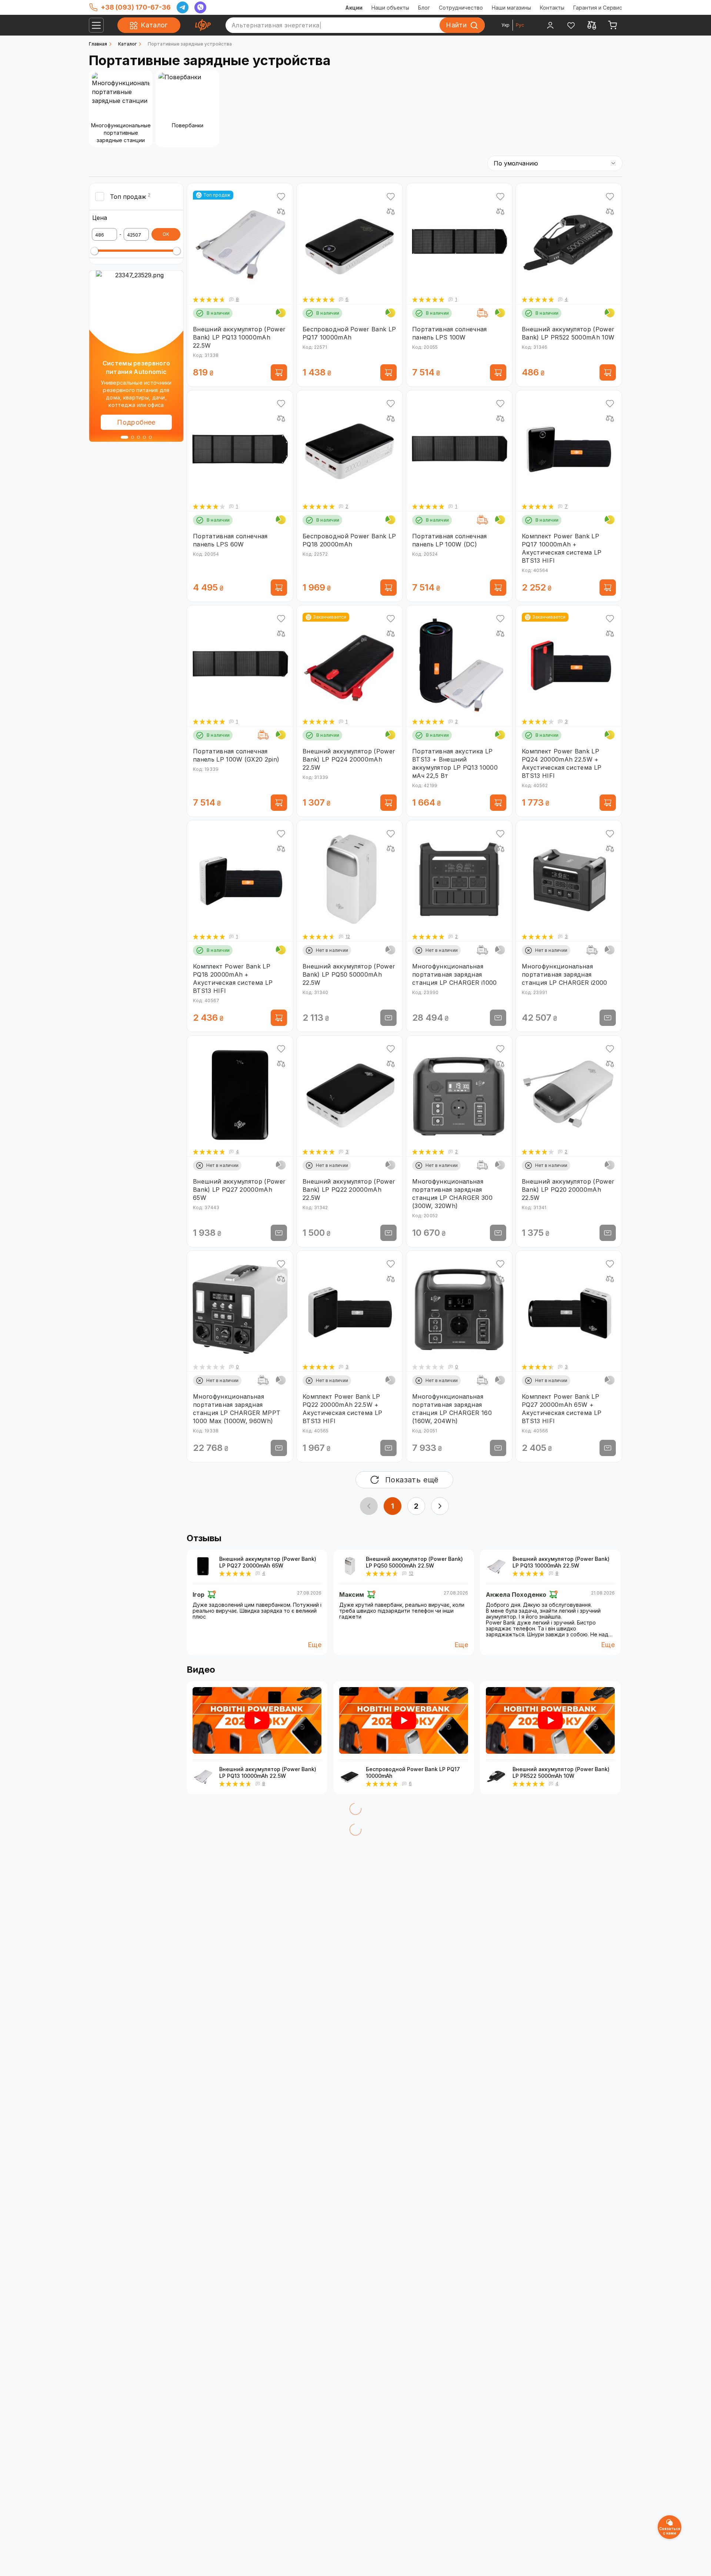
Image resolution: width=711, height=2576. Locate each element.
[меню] (96, 25)
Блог (424, 8)
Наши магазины (511, 8)
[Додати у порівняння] (281, 211)
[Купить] (279, 372)
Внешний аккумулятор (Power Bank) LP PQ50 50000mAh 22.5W (414, 1562)
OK (166, 234)
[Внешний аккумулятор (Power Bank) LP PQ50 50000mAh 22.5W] (350, 1566)
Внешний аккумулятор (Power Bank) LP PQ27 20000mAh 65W (268, 1562)
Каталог (127, 44)
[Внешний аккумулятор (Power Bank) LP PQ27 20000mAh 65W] (203, 1566)
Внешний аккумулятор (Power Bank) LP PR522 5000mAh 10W (561, 1772)
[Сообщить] (388, 1018)
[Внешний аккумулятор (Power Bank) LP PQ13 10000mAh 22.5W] (496, 1566)
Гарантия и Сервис (598, 8)
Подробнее (136, 422)
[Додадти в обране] (281, 197)
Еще (315, 1645)
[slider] (94, 251)
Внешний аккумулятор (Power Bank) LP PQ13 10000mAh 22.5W (561, 1562)
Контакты (552, 8)
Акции (354, 8)
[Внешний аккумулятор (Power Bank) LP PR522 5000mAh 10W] (496, 1776)
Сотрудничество (461, 8)
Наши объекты (390, 8)
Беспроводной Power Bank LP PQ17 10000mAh (413, 1772)
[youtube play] (257, 1720)
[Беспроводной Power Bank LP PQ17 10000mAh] (350, 1776)
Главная (98, 44)
